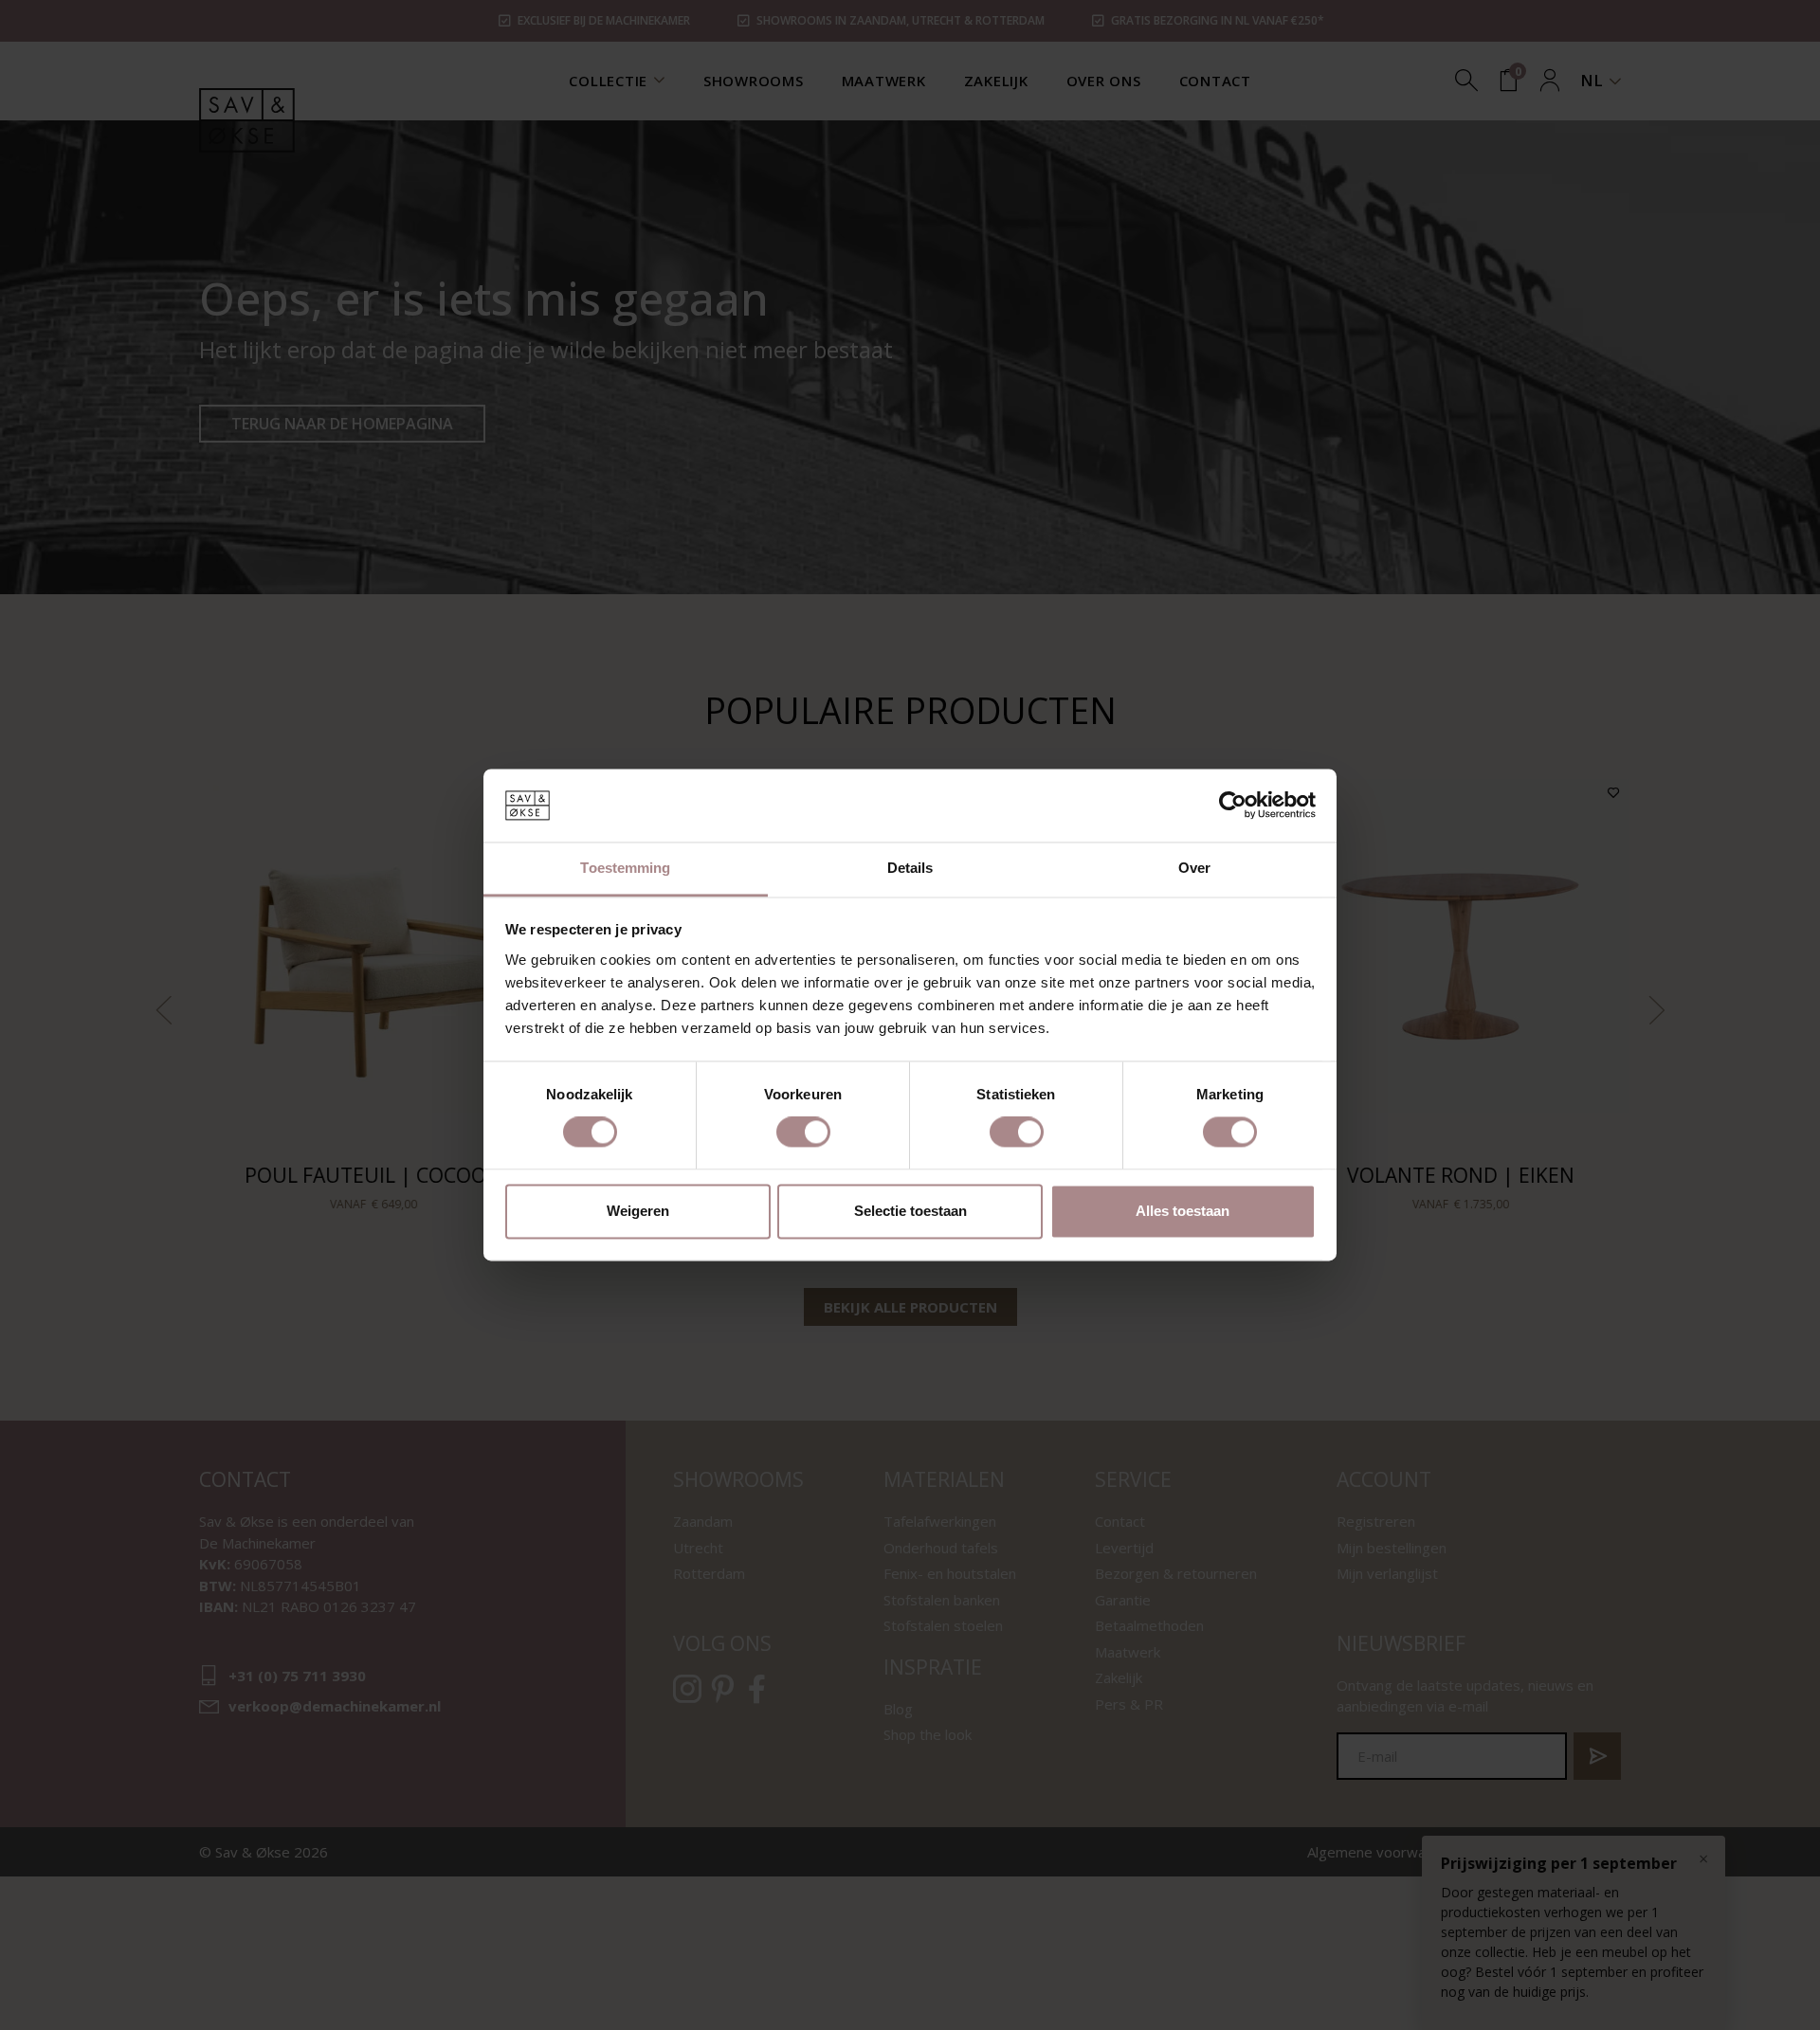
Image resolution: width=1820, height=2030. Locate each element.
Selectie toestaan (910, 1211)
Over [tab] (1194, 868)
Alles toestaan (1183, 1211)
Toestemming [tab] (625, 868)
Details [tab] (910, 868)
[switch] (803, 1133)
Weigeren (638, 1211)
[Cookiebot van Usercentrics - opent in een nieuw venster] (1233, 806)
